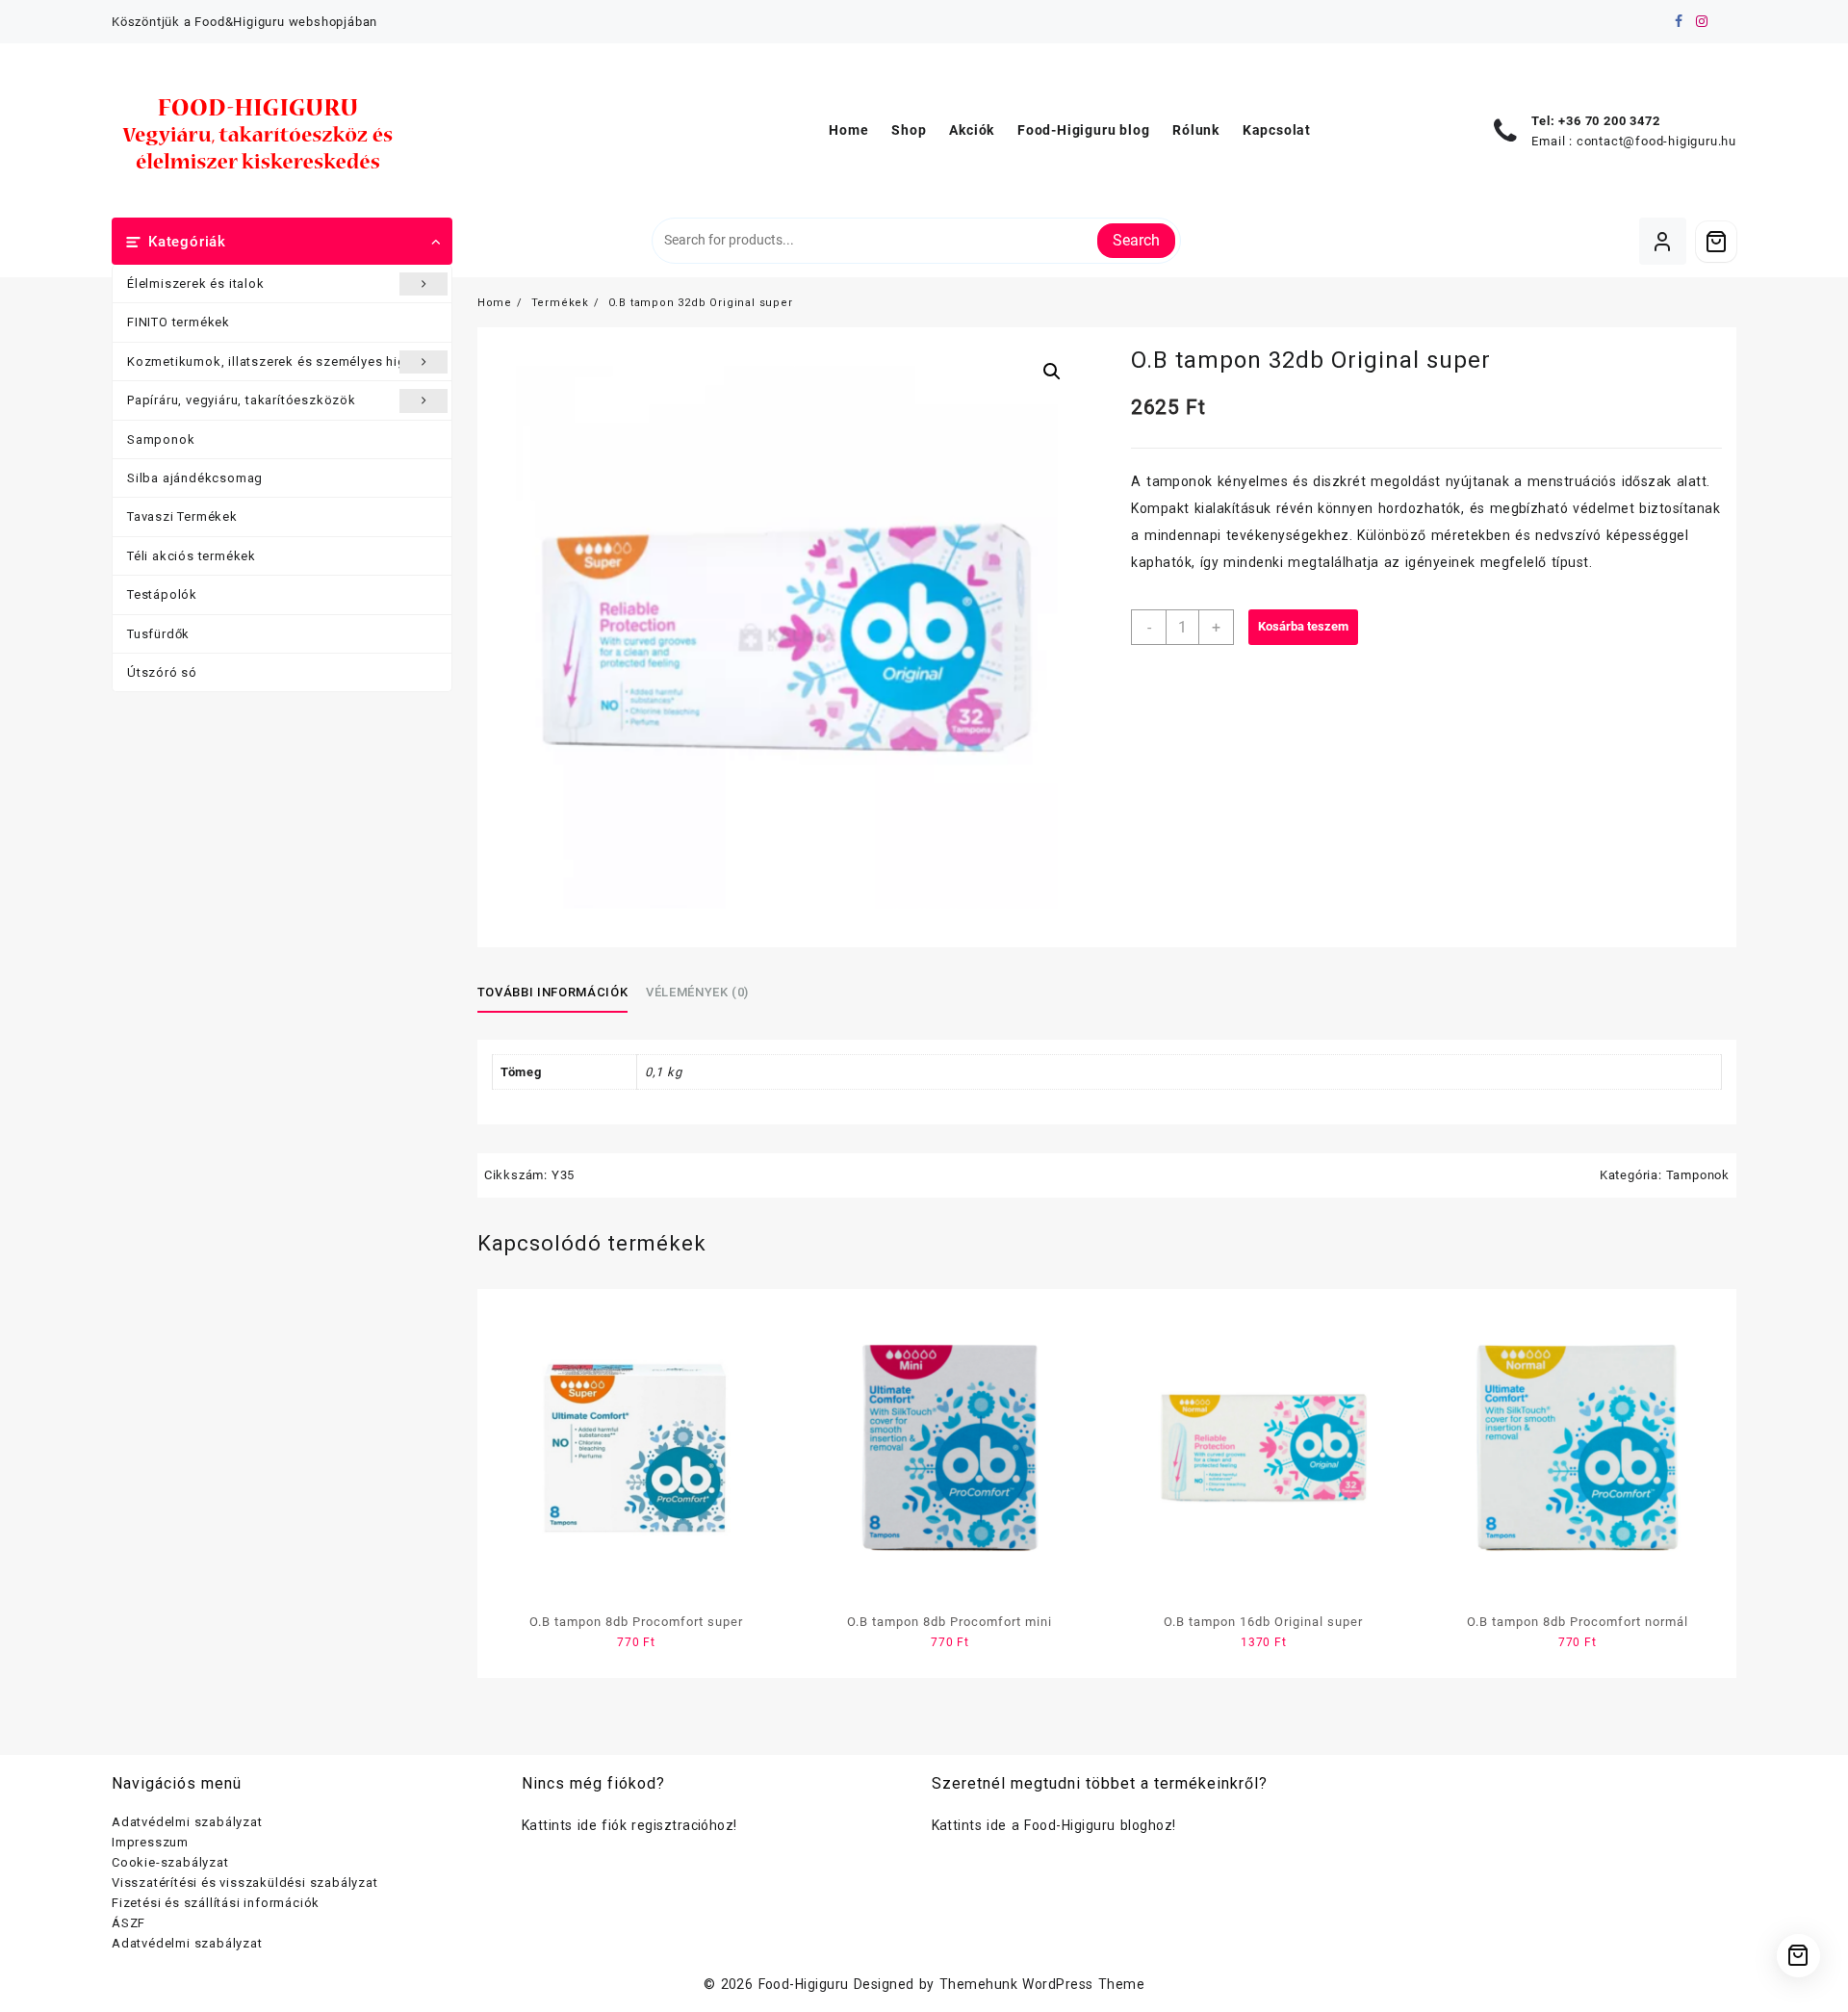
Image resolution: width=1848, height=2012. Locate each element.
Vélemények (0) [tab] (697, 992)
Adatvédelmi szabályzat (187, 1822)
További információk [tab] (552, 992)
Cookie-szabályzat (170, 1862)
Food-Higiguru (804, 1984)
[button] (1052, 372)
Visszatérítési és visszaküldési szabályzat (245, 1883)
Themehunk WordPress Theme (1042, 1984)
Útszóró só (162, 672)
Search (1136, 240)
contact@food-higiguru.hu (1656, 141)
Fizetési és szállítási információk (216, 1903)
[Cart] (1716, 242)
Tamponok (1698, 1175)
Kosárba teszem (1303, 626)
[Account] (1663, 241)
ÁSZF (128, 1923)
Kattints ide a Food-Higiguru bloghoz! (1054, 1825)
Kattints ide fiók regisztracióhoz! (629, 1825)
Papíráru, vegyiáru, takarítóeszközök (242, 400)
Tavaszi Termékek (182, 516)
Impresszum (150, 1842)
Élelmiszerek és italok (196, 284)
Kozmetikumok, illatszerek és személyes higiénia (282, 361)
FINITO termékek (179, 322)
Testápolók (162, 594)
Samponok (161, 439)
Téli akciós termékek (192, 556)
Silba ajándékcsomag (195, 478)
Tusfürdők (158, 634)
